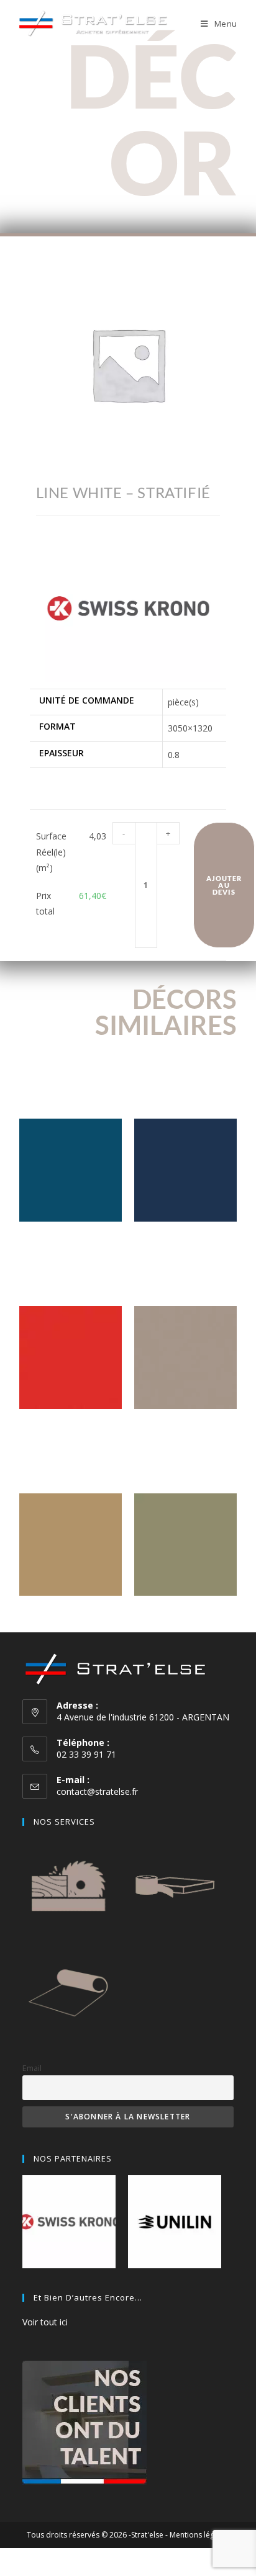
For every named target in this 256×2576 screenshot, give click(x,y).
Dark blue (185, 1241)
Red (70, 1428)
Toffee (185, 1428)
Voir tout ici (45, 2322)
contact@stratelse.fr (97, 1791)
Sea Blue (71, 1241)
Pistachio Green (185, 1615)
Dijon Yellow (70, 1615)
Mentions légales (199, 2535)
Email (32, 2068)
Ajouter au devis (224, 885)
